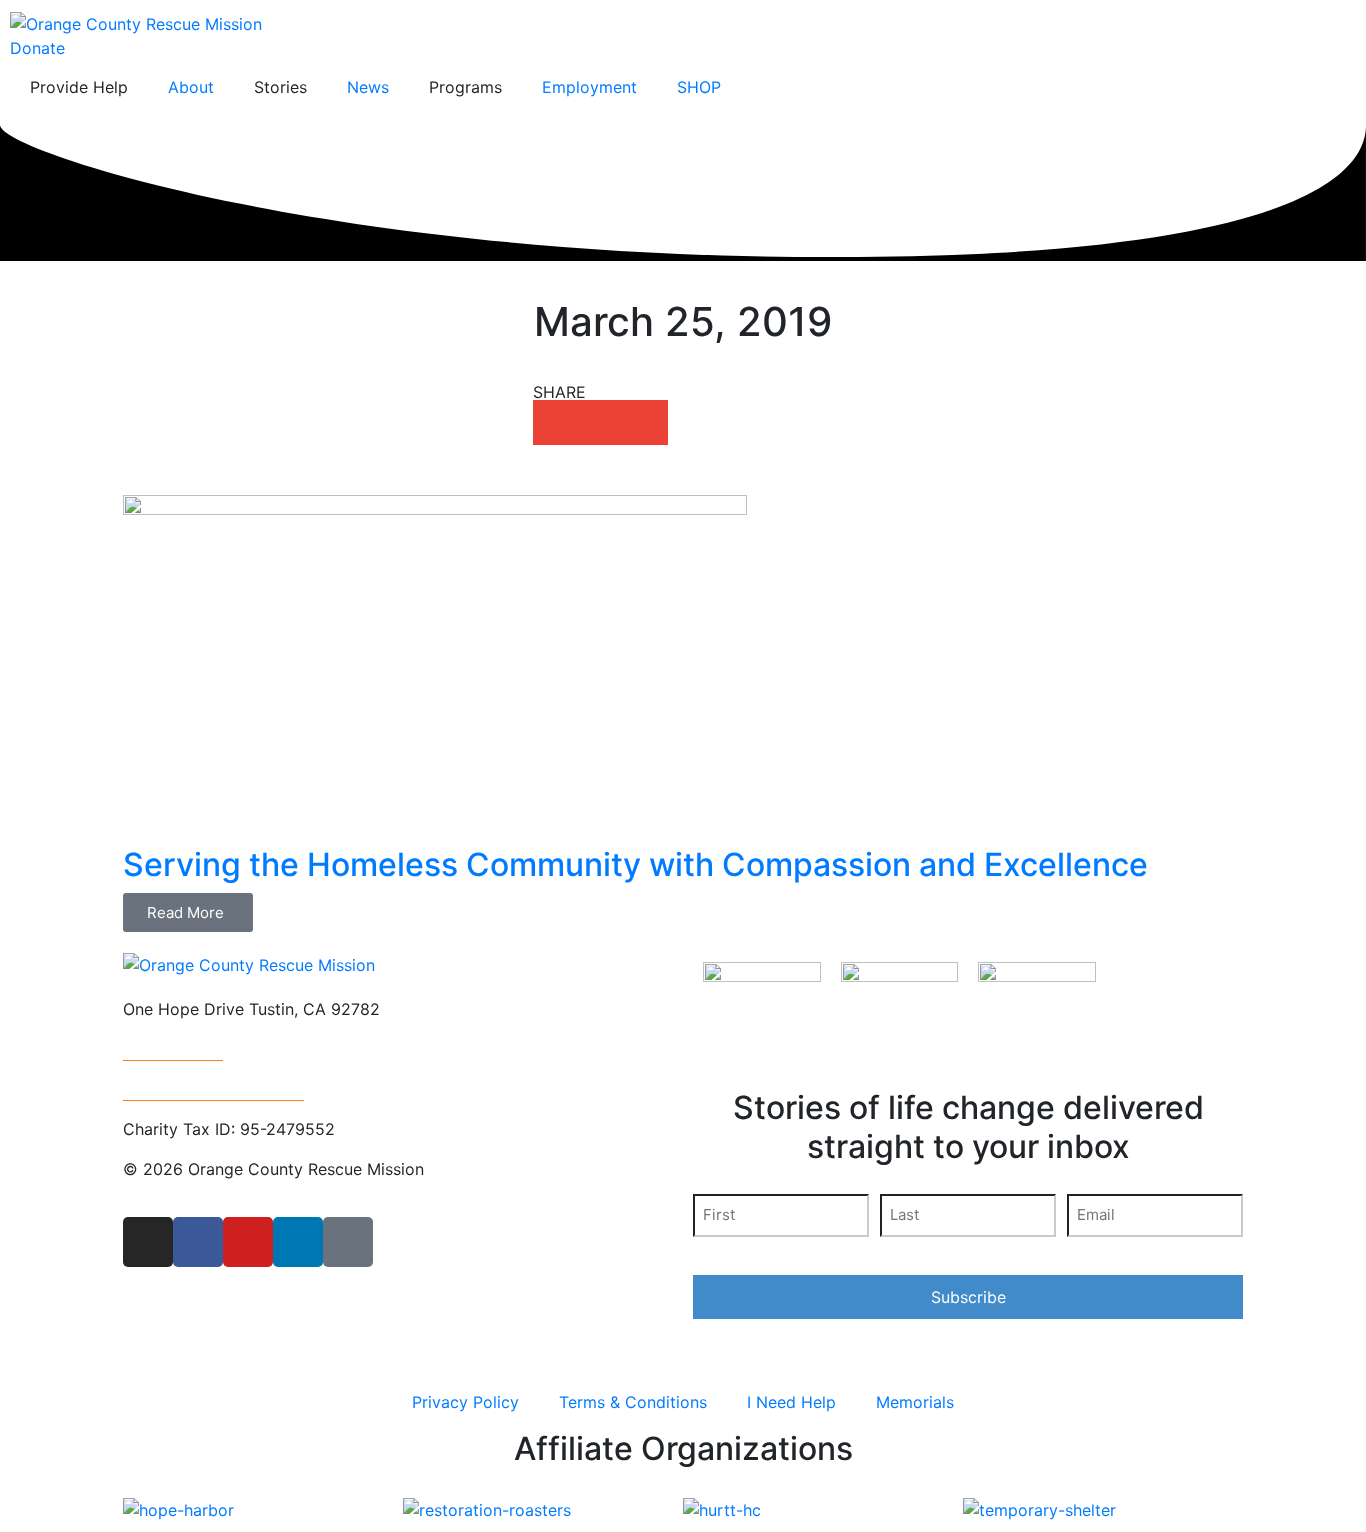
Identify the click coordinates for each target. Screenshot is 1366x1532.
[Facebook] (198, 1242)
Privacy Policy (465, 1402)
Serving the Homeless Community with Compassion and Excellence (635, 864)
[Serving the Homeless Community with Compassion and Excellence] (435, 669)
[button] (555, 422)
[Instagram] (148, 1242)
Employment (589, 87)
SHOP (699, 87)
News (368, 87)
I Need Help (791, 1402)
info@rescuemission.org (213, 1089)
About (191, 87)
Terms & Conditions (633, 1402)
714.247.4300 (173, 1049)
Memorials (915, 1402)
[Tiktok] (348, 1242)
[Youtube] (248, 1242)
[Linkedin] (298, 1242)
